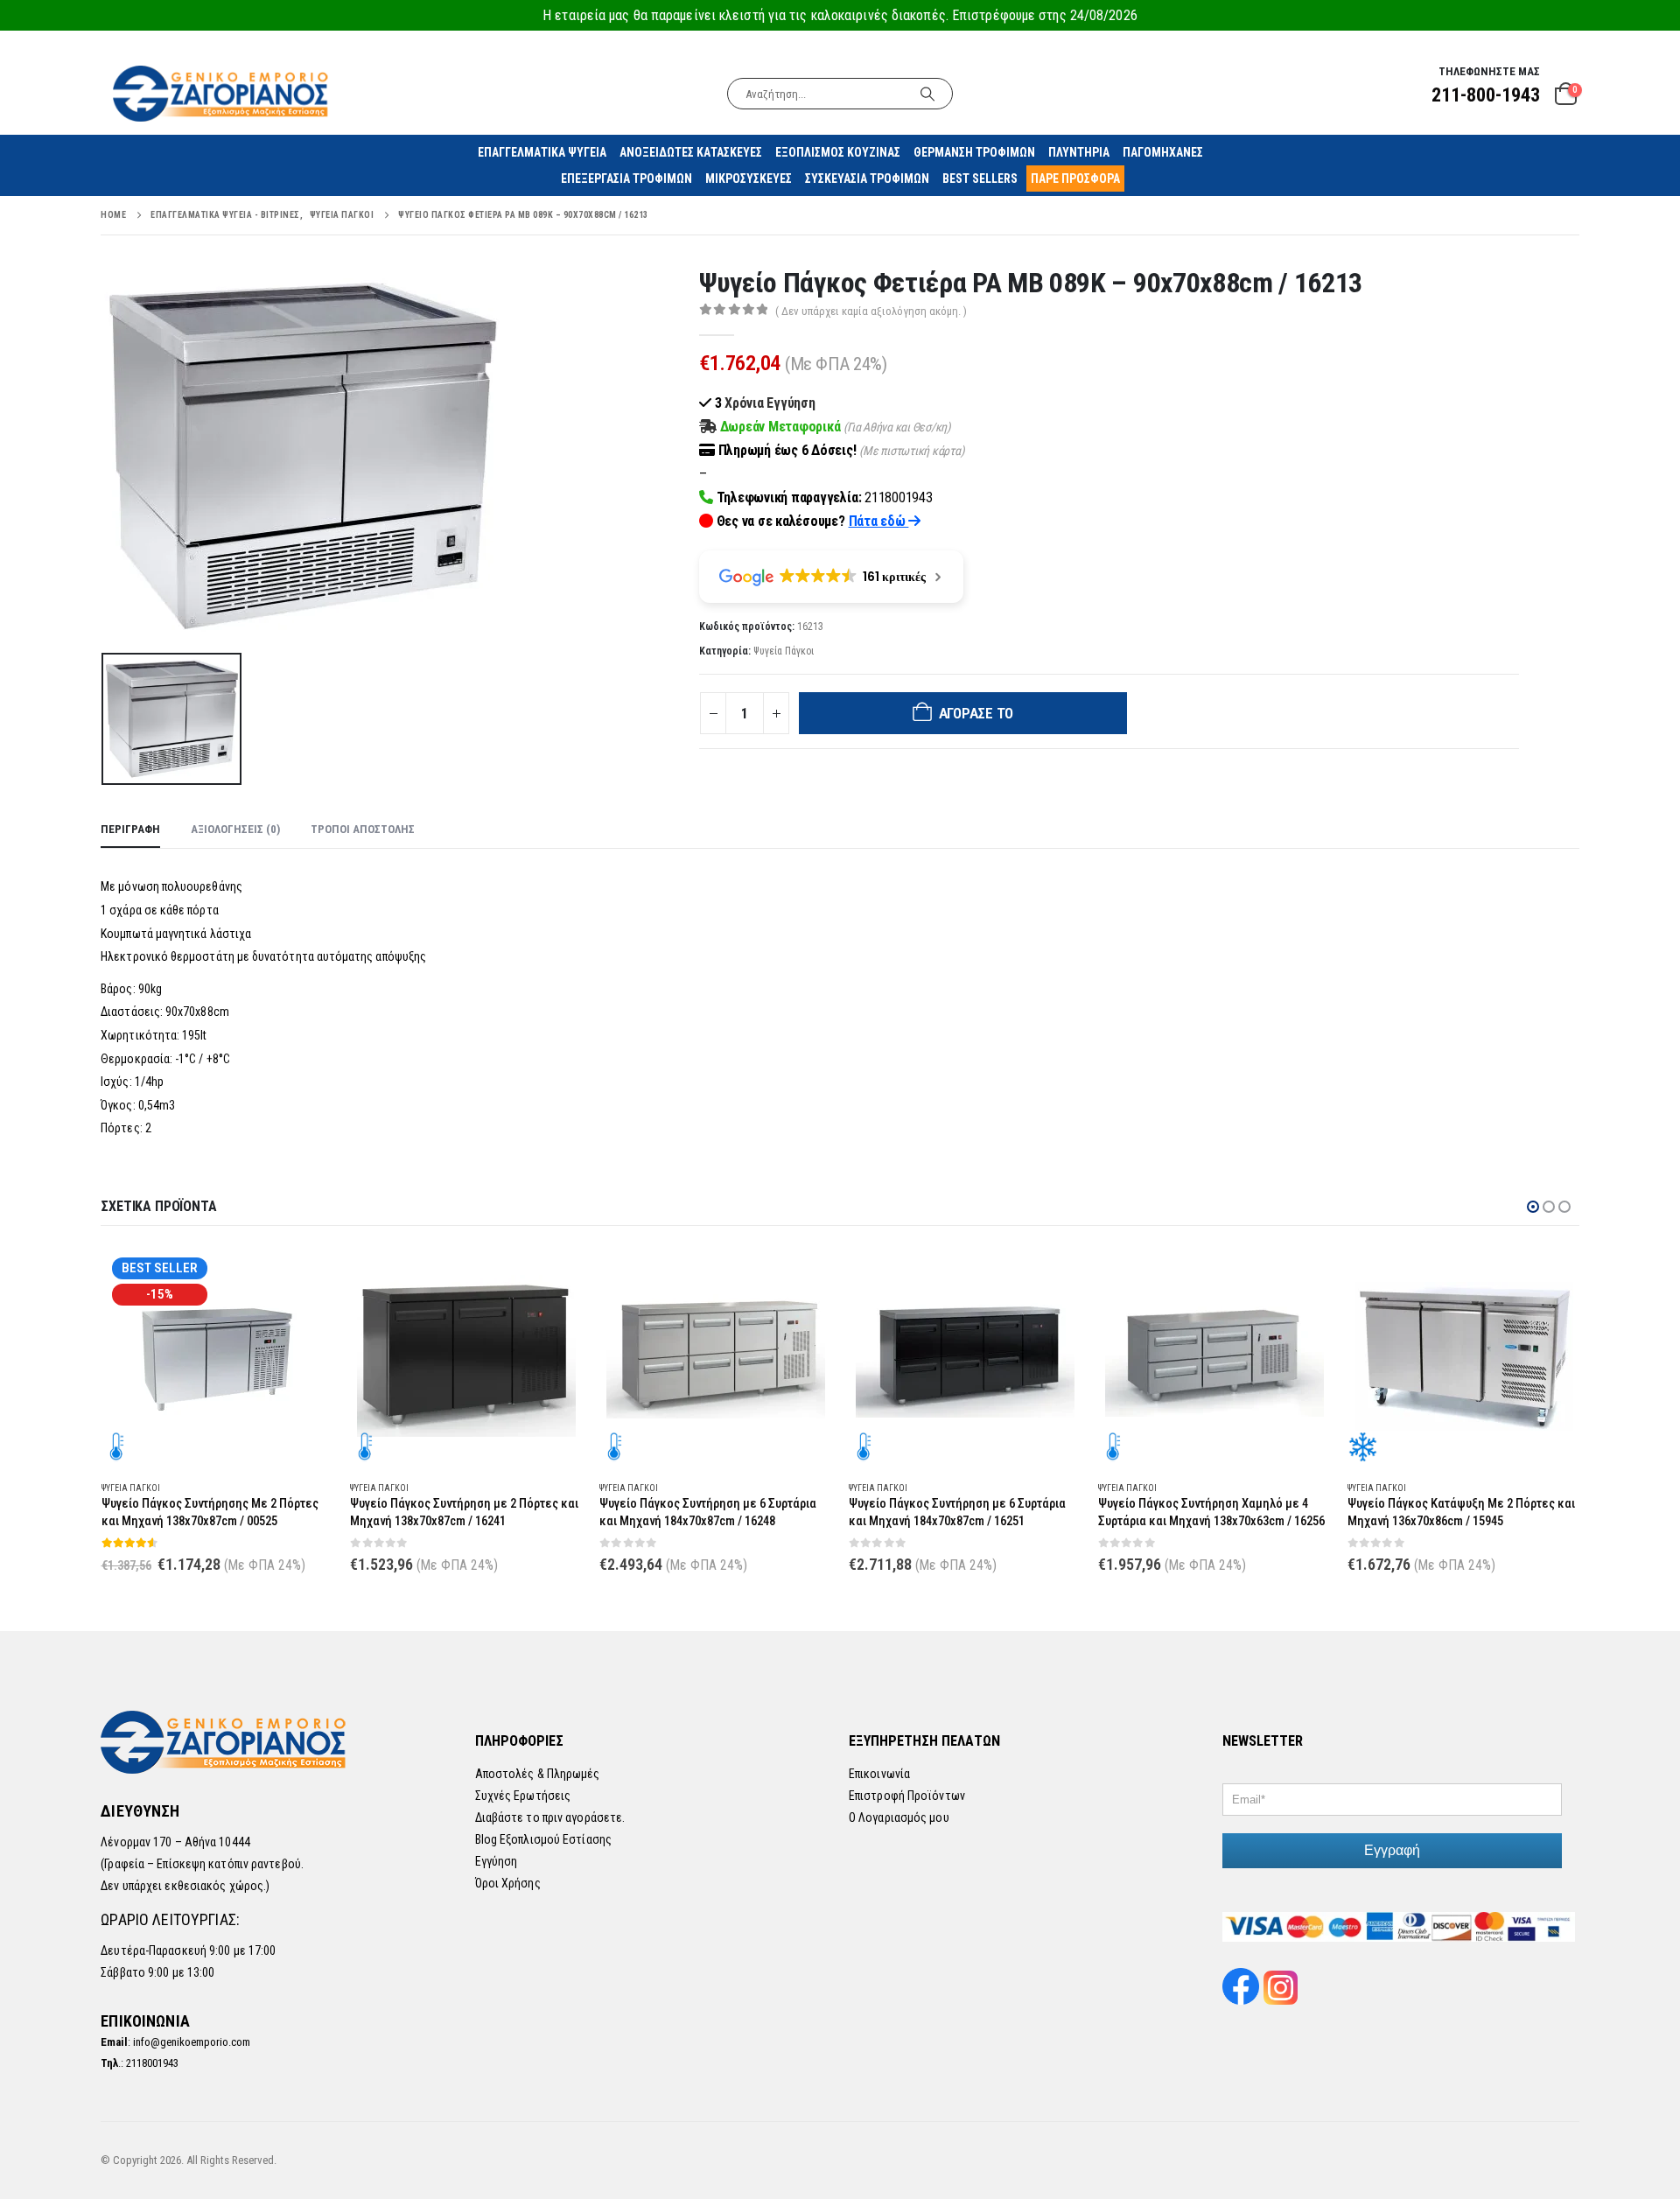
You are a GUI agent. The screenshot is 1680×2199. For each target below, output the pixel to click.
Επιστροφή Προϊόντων (907, 1796)
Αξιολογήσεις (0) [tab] (235, 829)
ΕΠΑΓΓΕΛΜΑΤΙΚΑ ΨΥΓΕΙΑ (542, 152)
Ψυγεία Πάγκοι (784, 651)
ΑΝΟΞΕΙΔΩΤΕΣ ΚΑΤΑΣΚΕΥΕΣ (691, 152)
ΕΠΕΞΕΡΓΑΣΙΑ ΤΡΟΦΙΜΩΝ (626, 179)
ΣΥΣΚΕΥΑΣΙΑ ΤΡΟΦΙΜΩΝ (867, 179)
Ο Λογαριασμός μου (899, 1817)
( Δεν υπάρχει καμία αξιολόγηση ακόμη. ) (871, 311)
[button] (1533, 1207)
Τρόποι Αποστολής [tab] (363, 829)
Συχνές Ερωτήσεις (523, 1796)
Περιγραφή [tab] (130, 829)
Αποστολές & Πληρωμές (538, 1774)
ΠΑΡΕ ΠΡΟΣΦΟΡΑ (1075, 179)
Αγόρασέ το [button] (304, 1276)
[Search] (927, 94)
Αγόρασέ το (976, 713)
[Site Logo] (222, 93)
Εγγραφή (1392, 1850)
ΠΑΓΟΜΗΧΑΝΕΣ (1163, 152)
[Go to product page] (466, 1356)
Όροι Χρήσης (508, 1883)
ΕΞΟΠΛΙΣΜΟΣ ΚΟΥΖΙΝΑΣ (838, 152)
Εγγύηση (497, 1861)
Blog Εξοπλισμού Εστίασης (543, 1839)
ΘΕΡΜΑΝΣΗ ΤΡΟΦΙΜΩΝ (974, 152)
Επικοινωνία (879, 1774)
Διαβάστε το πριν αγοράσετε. (550, 1817)
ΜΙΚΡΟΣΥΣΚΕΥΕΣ (749, 179)
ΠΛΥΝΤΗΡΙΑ (1079, 152)
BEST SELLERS (980, 179)
